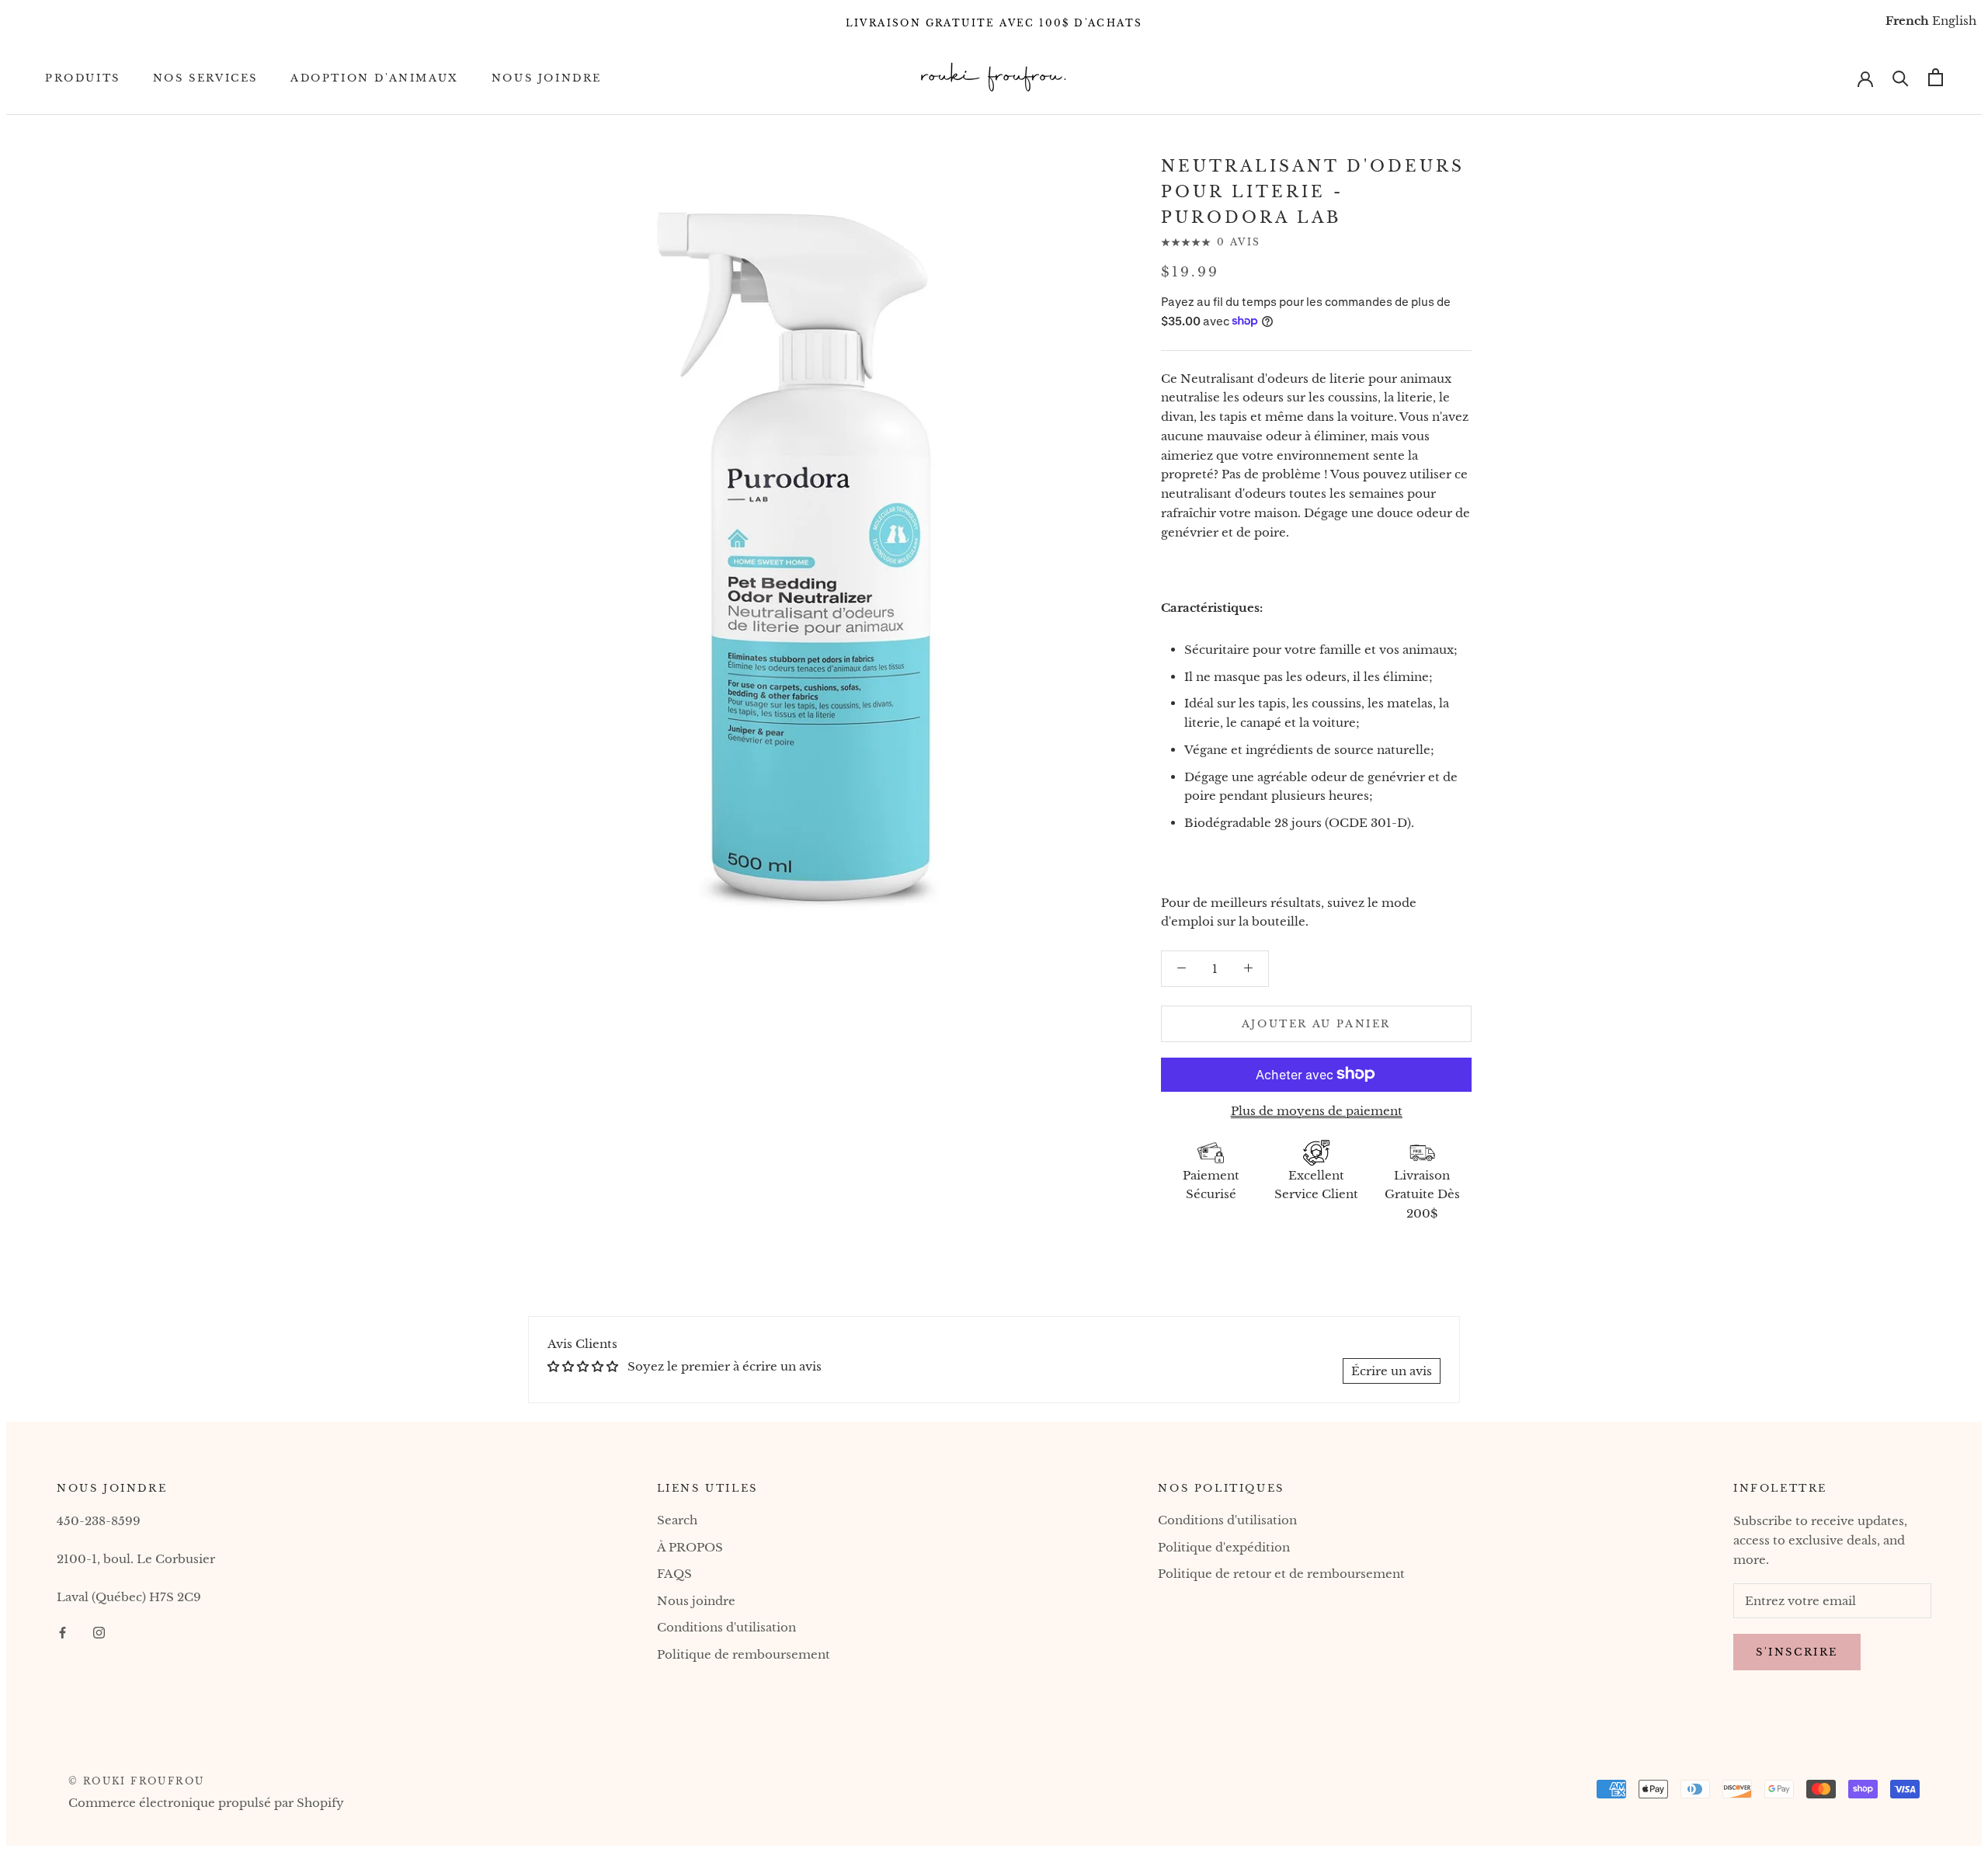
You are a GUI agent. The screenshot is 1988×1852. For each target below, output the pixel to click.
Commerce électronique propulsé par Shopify (206, 1803)
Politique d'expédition (1224, 1547)
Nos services (205, 77)
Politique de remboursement (744, 1654)
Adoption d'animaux (375, 77)
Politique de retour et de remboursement (1281, 1574)
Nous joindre (547, 77)
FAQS (674, 1574)
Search (677, 1520)
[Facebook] (63, 1632)
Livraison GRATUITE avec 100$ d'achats (994, 23)
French (1907, 21)
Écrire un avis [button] (1392, 1371)
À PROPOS (690, 1547)
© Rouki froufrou (136, 1781)
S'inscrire (1797, 1652)
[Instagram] (99, 1632)
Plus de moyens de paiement (1317, 1110)
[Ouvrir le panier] (1936, 77)
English (1954, 21)
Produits (83, 77)
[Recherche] (1901, 77)
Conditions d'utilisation (726, 1627)
